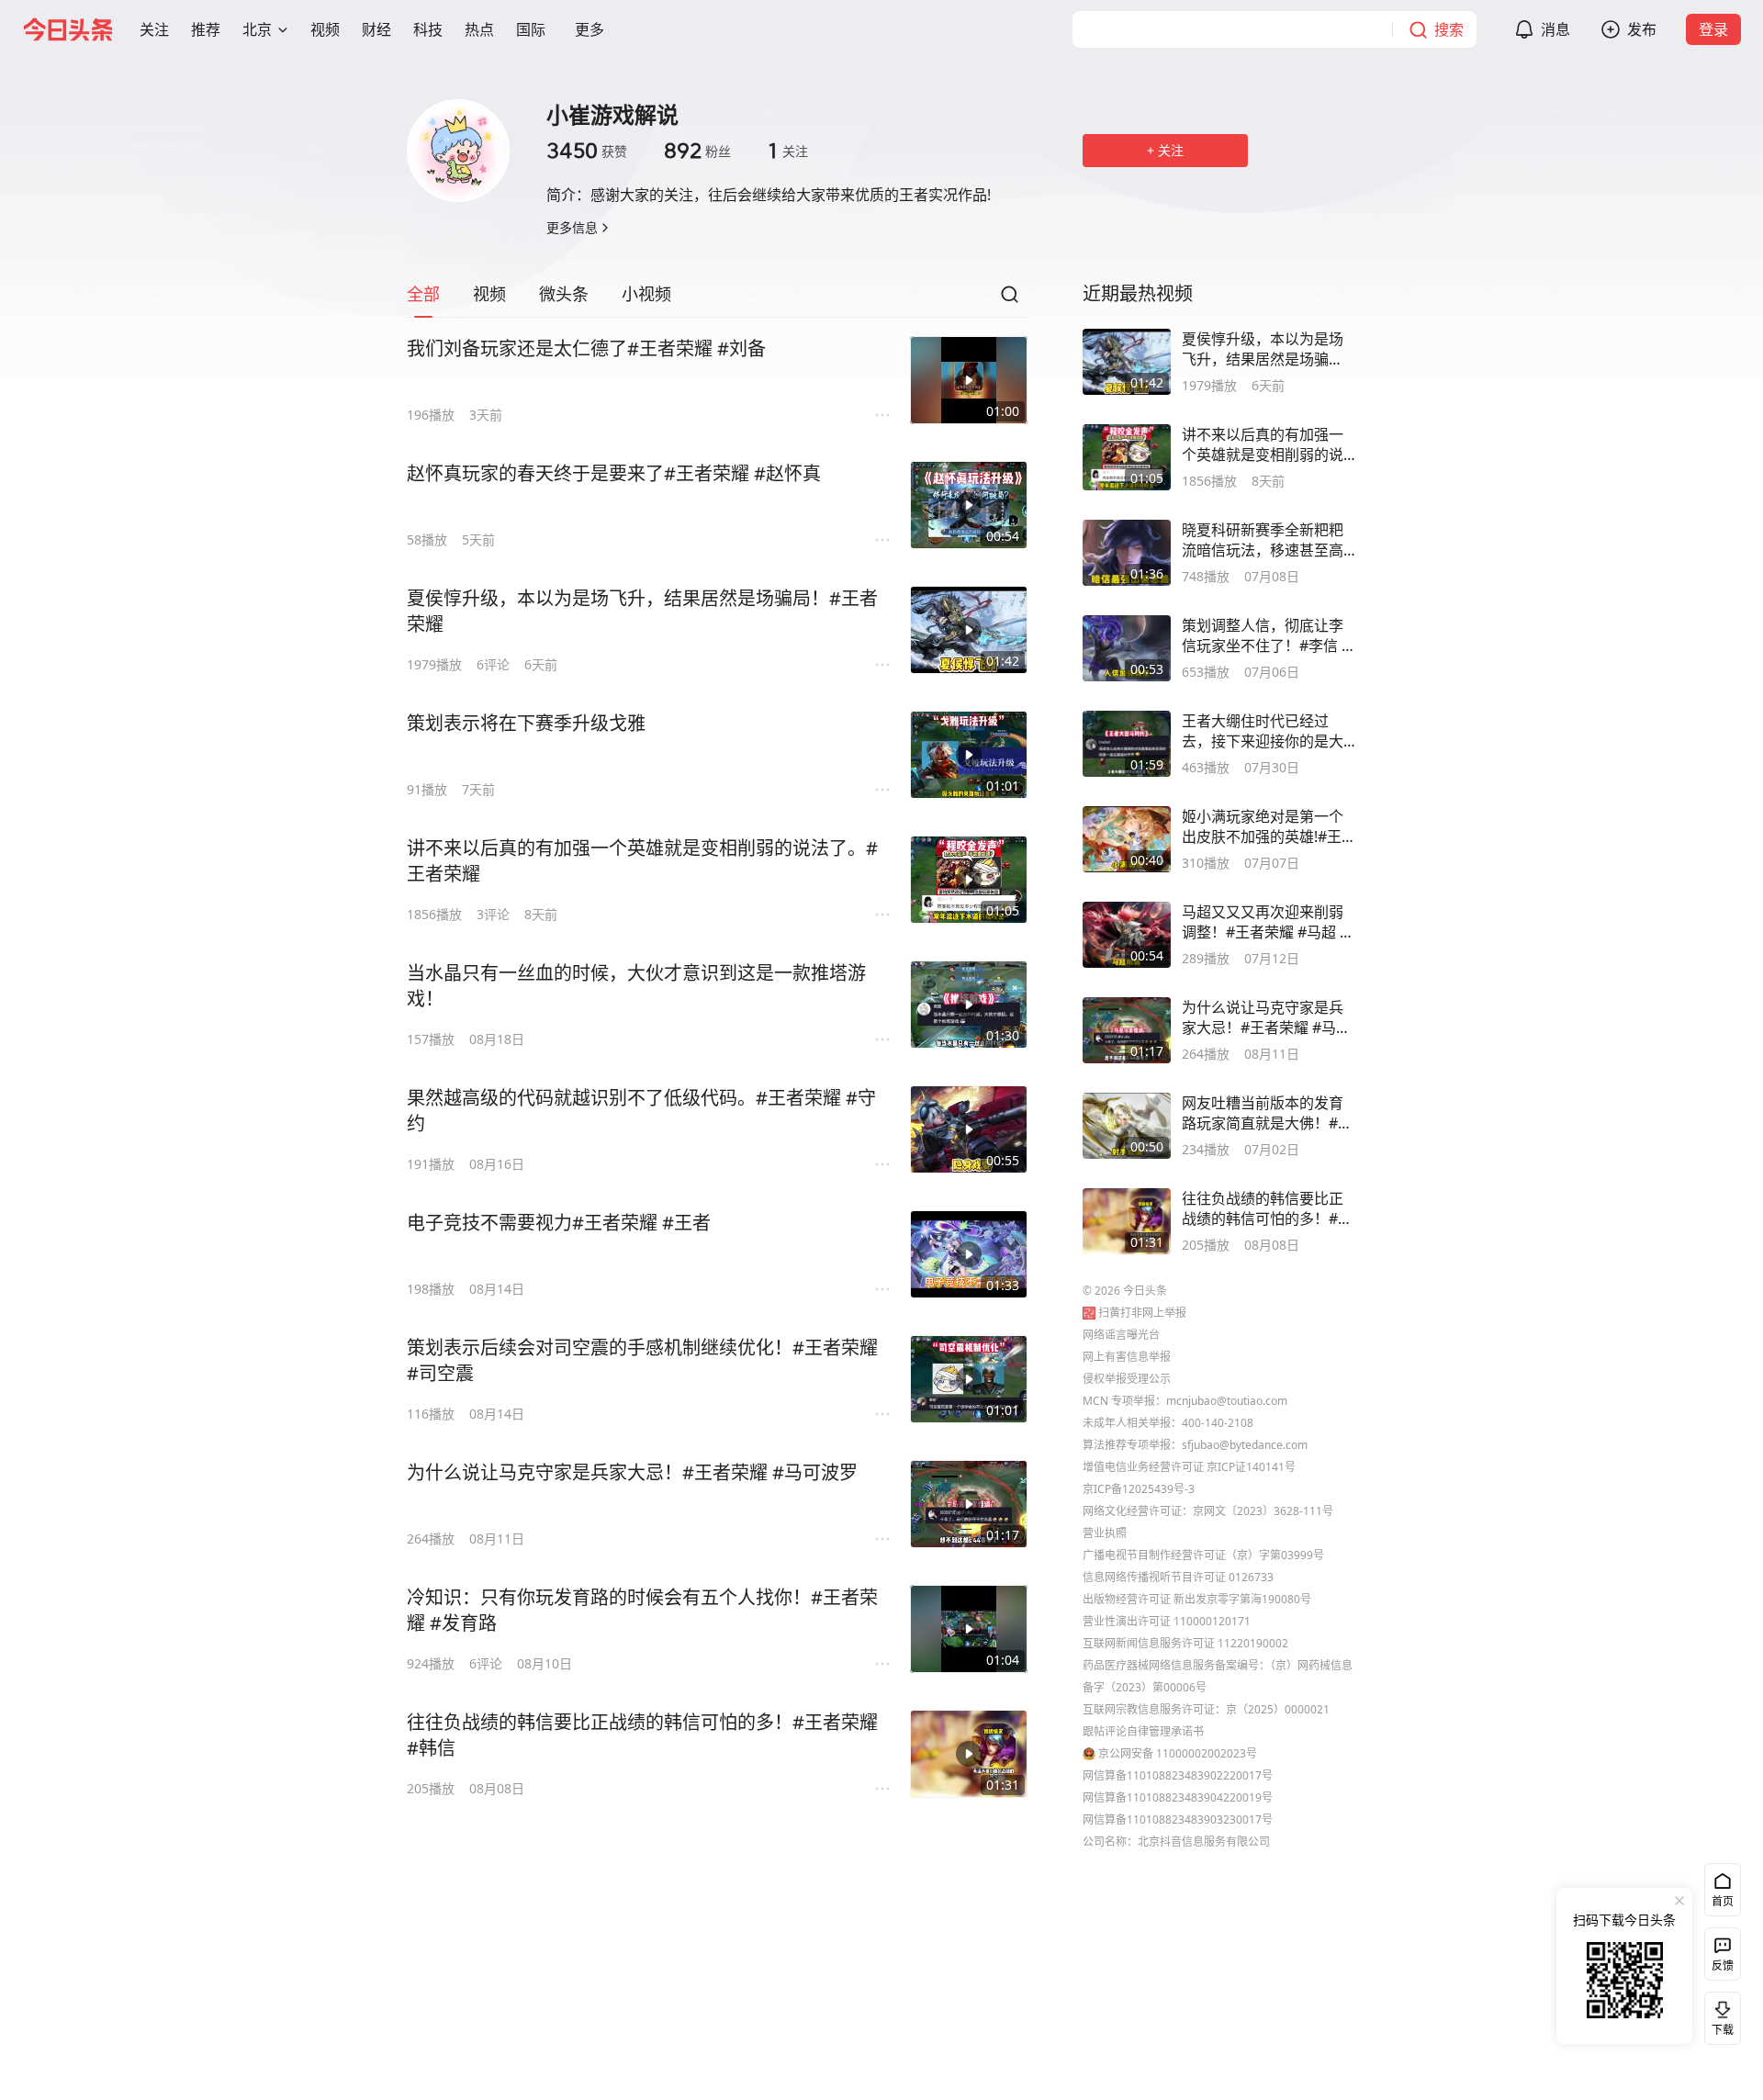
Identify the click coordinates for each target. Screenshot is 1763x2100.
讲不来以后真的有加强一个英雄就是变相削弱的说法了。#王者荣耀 (642, 861)
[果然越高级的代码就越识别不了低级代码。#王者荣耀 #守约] (969, 1129)
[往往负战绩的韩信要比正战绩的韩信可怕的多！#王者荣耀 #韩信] (969, 1754)
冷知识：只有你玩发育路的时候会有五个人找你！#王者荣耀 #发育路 (642, 1610)
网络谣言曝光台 (1121, 1335)
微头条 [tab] (564, 294)
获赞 (587, 151)
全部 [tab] (423, 294)
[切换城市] (283, 29)
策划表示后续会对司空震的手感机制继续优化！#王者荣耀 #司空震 (642, 1360)
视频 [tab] (489, 294)
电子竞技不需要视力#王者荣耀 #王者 (559, 1223)
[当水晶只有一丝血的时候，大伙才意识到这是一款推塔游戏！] (969, 1005)
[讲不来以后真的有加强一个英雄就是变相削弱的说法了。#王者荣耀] (969, 880)
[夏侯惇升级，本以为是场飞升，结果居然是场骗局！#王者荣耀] (969, 630)
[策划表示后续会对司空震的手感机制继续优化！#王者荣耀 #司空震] (969, 1379)
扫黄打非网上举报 (1142, 1313)
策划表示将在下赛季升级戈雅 (526, 723)
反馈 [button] (1723, 1965)
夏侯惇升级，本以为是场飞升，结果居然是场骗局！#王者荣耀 (642, 611)
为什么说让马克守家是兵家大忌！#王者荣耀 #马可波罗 (632, 1472)
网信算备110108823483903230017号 (1178, 1819)
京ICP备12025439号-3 (1139, 1489)
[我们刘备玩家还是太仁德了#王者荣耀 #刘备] (969, 380)
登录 (1713, 29)
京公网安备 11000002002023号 (1178, 1753)
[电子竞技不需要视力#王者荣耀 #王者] (969, 1254)
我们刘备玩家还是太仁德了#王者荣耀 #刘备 (586, 348)
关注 (788, 151)
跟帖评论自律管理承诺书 (1143, 1731)
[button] (154, 29)
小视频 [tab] (646, 294)
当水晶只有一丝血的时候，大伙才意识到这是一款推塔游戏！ (636, 986)
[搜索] (1009, 299)
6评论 (493, 664)
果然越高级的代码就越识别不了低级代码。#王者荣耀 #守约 (641, 1111)
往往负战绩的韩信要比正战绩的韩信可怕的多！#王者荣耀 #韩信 (642, 1735)
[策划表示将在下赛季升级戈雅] (969, 755)
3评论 (493, 914)
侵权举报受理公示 (1127, 1379)
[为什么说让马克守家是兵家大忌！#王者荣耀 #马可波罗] (969, 1504)
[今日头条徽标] (68, 29)
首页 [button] (1723, 1901)
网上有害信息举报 (1127, 1357)
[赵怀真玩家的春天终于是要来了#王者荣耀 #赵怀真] (969, 505)
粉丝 (697, 151)
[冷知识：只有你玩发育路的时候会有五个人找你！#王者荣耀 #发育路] (969, 1629)
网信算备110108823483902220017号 (1178, 1775)
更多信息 (572, 227)
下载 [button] (1719, 2015)
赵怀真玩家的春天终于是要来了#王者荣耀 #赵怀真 (614, 473)
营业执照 (1105, 1533)
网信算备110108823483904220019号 (1178, 1797)
